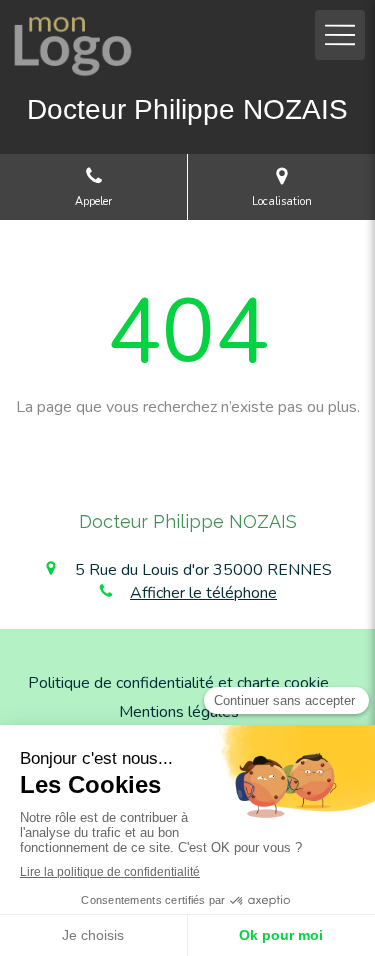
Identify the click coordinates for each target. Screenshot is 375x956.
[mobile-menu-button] (340, 35)
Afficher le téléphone (203, 593)
